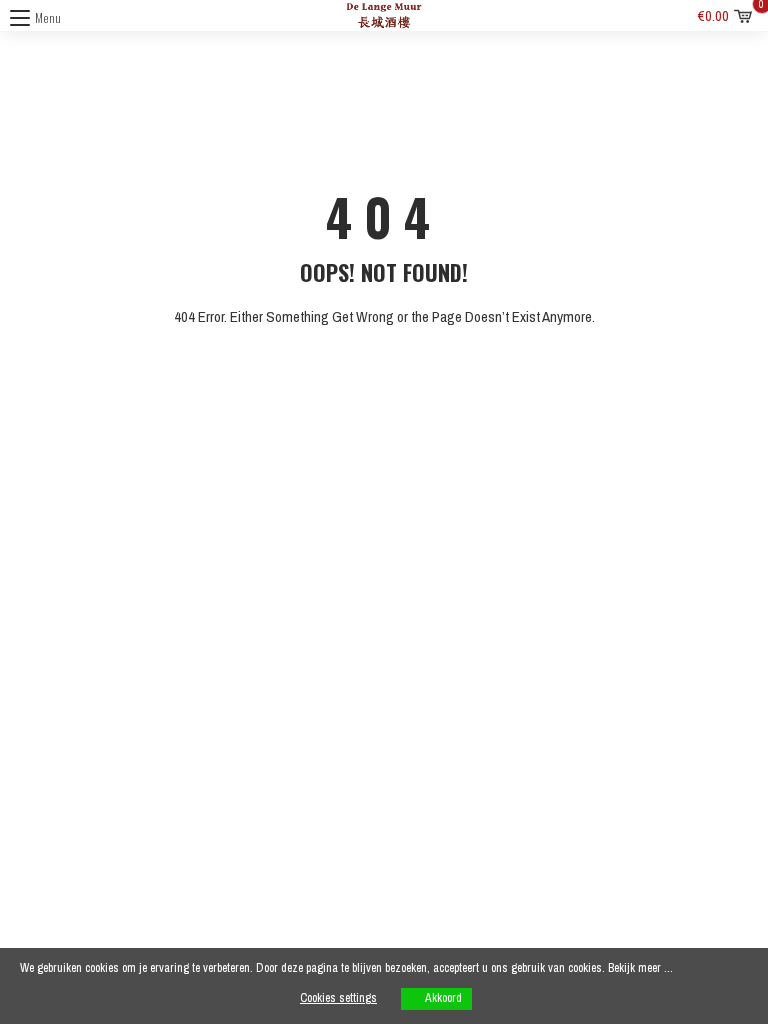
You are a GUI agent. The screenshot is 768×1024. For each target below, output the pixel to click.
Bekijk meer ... (640, 968)
